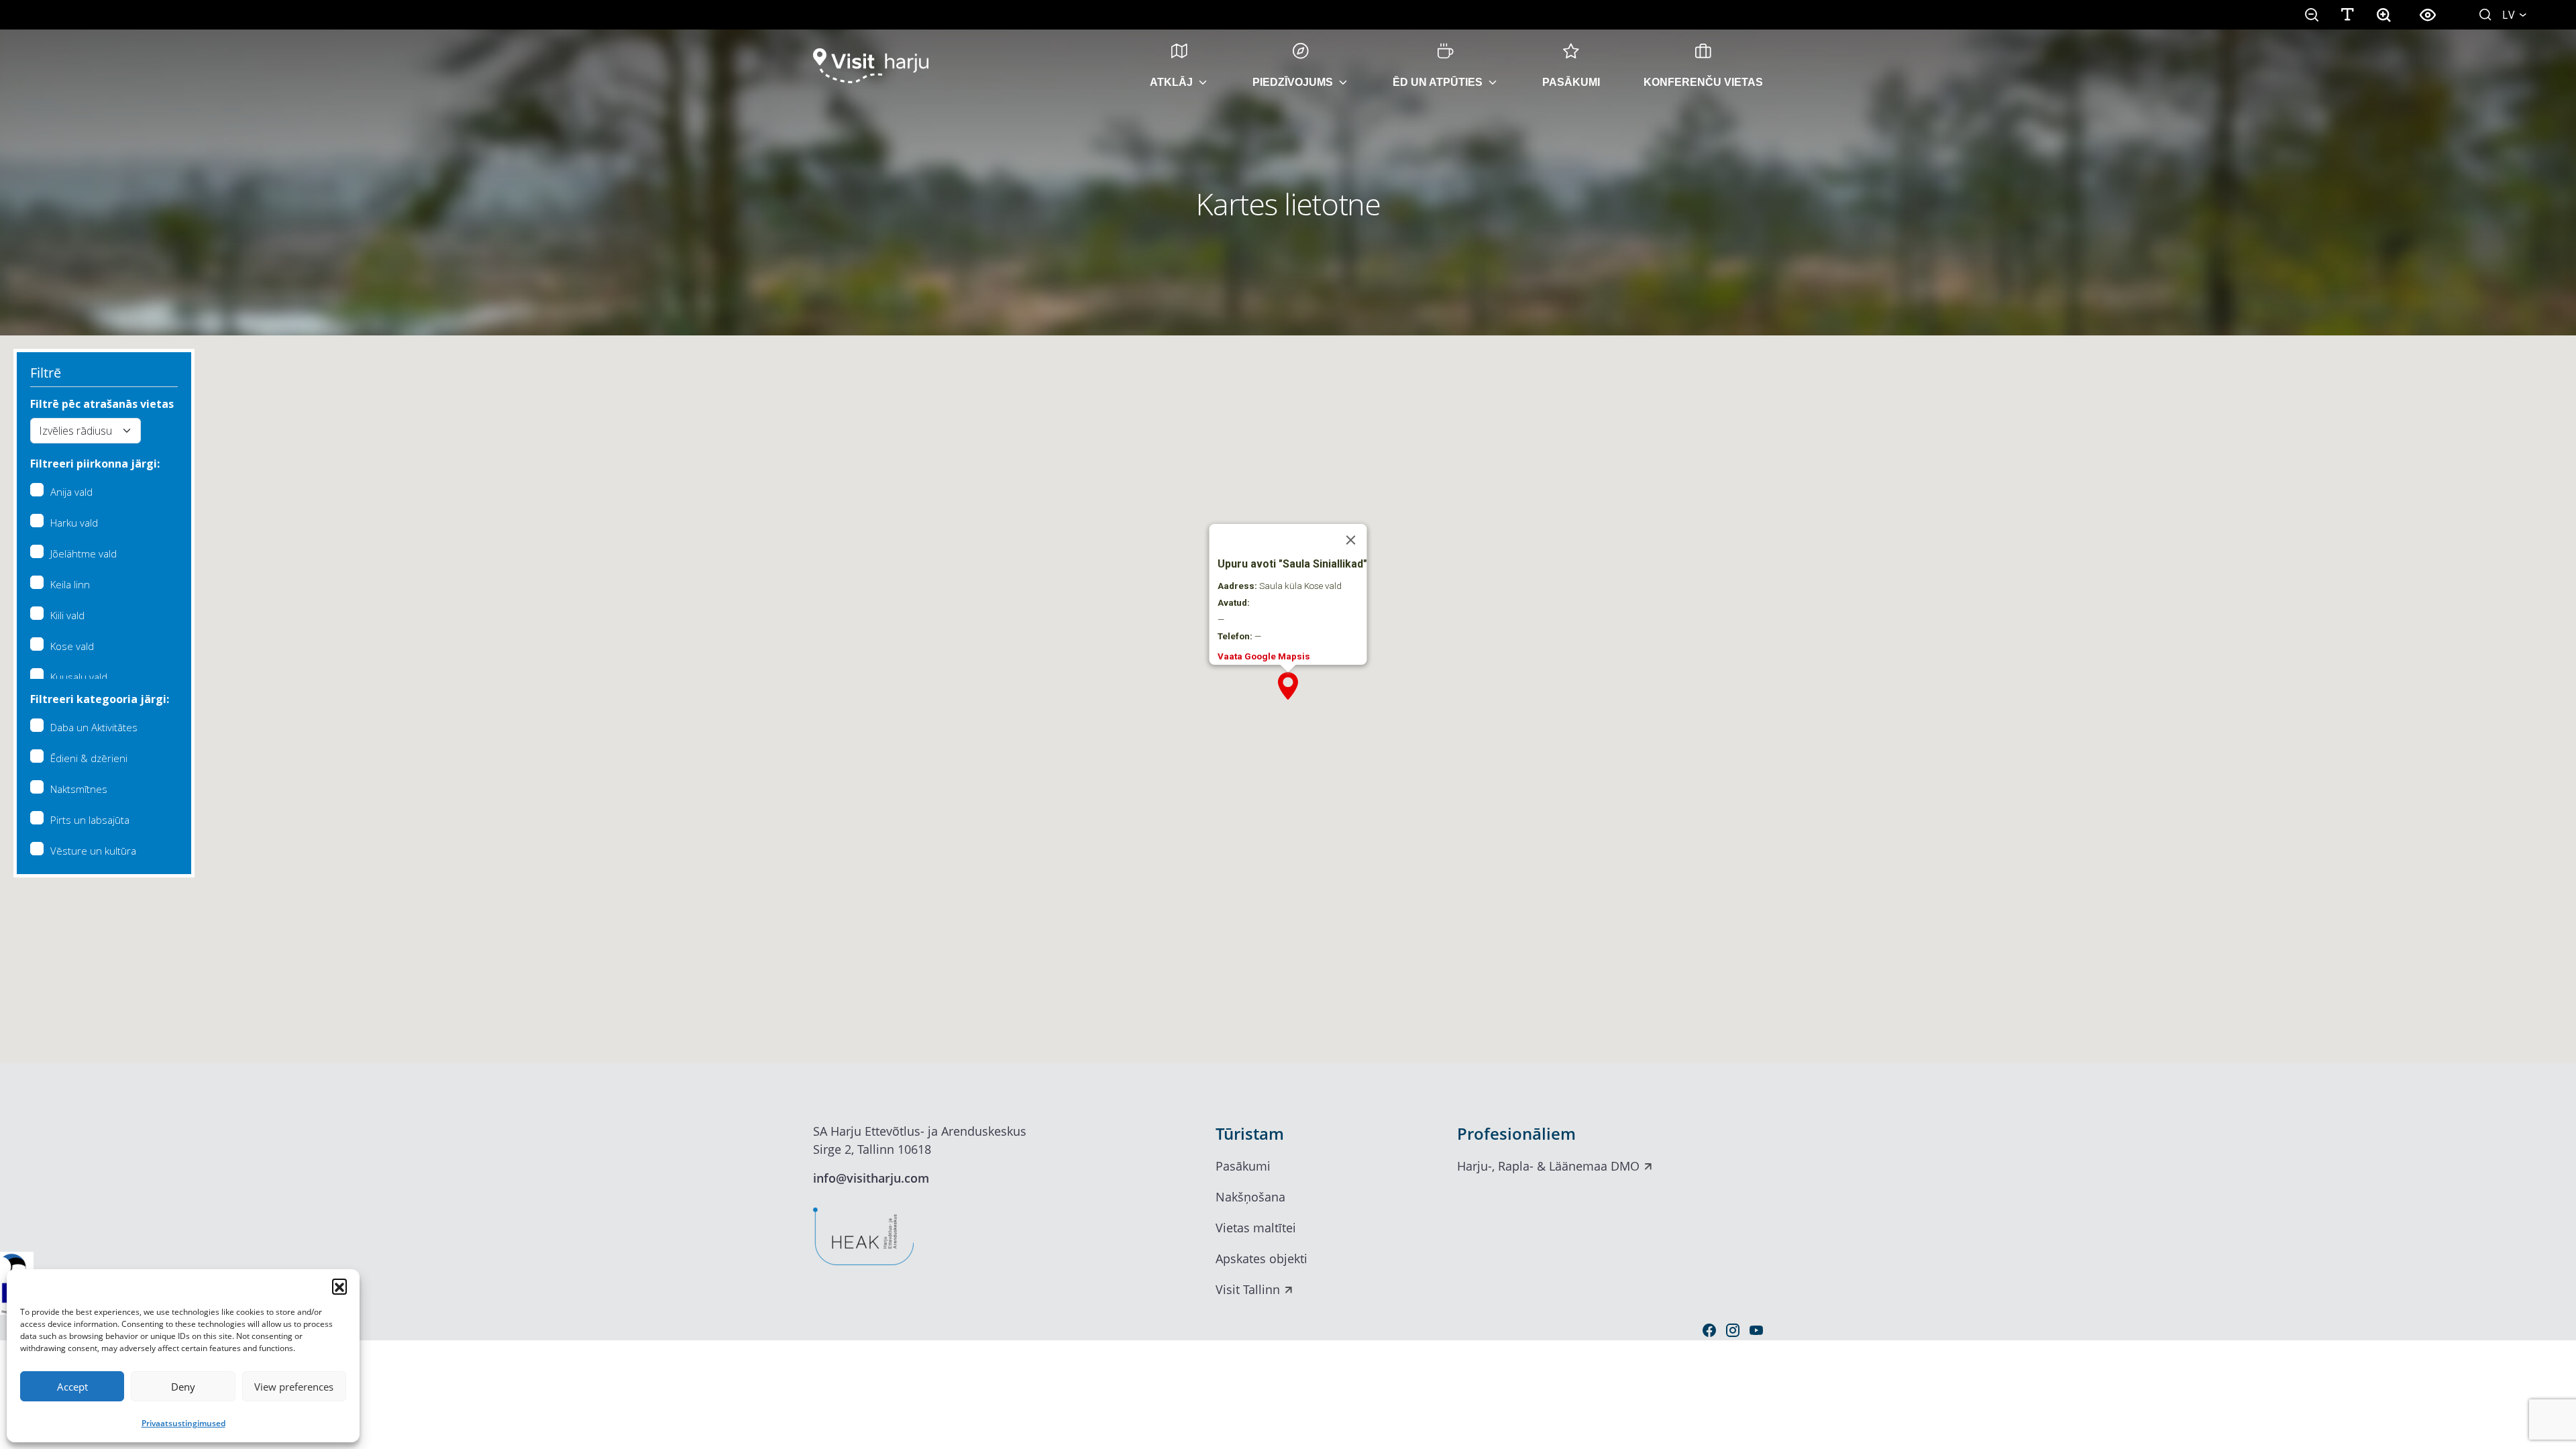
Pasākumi (1571, 82)
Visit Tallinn (1248, 1289)
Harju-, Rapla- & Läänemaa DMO (1548, 1166)
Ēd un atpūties (1438, 82)
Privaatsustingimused (183, 1423)
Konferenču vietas (1703, 82)
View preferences (294, 1387)
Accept (72, 1387)
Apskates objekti (1262, 1258)
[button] (339, 1286)
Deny (183, 1387)
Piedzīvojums (1293, 82)
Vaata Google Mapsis (1264, 656)
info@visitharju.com (871, 1178)
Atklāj (1171, 82)
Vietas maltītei (1256, 1228)
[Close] (1351, 540)
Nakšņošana (1250, 1197)
